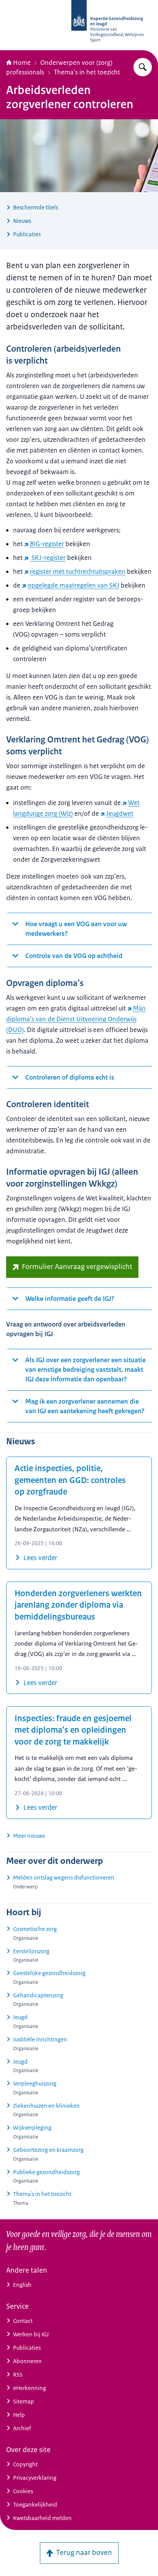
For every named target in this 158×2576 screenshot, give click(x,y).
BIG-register (47, 544)
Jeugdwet (120, 813)
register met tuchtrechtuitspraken (78, 571)
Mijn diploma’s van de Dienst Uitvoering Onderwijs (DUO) (76, 1019)
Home (22, 63)
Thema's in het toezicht (87, 72)
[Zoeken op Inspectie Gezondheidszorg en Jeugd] (143, 67)
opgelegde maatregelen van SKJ (73, 585)
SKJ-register (48, 558)
